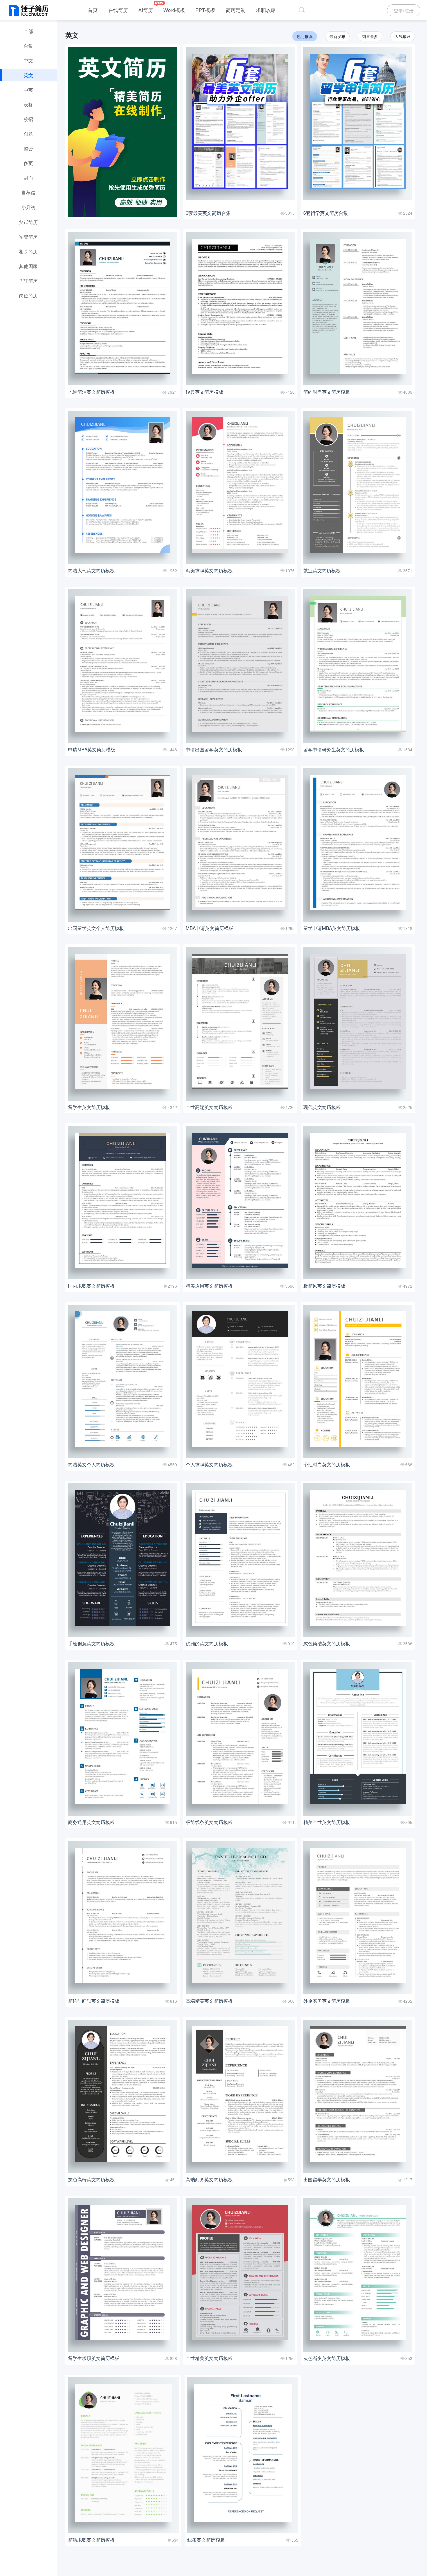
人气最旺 (403, 36)
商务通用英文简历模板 (91, 1822)
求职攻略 (266, 10)
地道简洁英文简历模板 (91, 392)
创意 (28, 134)
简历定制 (236, 10)
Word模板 (174, 10)
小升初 (28, 207)
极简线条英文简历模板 (209, 1822)
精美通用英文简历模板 (209, 1286)
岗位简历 (28, 295)
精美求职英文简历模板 (209, 570)
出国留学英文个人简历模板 (96, 928)
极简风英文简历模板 (324, 1286)
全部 (28, 31)
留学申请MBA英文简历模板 (332, 928)
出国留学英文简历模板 (327, 2179)
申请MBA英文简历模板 (92, 749)
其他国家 (28, 266)
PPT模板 (205, 10)
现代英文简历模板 (322, 1107)
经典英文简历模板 (204, 392)
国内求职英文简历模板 (91, 1286)
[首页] (29, 11)
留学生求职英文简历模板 (94, 2358)
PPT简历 (29, 281)
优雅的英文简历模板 (207, 1643)
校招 (28, 119)
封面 (28, 178)
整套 (28, 148)
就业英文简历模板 (322, 570)
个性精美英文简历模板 (209, 2358)
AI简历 (146, 10)
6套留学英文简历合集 (326, 213)
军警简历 (28, 237)
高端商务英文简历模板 (209, 2179)
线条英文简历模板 (206, 2540)
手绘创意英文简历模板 (91, 1643)
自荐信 (28, 192)
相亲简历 (28, 251)
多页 (28, 163)
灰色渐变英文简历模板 (327, 2358)
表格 (28, 104)
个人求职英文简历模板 (209, 1464)
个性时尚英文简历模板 (327, 1464)
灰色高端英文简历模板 (91, 2179)
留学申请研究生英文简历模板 (334, 749)
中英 (28, 90)
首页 (93, 10)
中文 (28, 60)
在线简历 (118, 10)
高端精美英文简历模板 (209, 2001)
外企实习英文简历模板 (327, 2001)
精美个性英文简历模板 (327, 1822)
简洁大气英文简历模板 (91, 570)
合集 (28, 46)
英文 (28, 75)
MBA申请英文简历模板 (209, 928)
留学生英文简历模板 (89, 1107)
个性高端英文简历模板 (209, 1107)
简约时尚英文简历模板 (327, 392)
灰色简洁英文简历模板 (327, 1643)
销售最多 (370, 36)
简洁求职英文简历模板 (91, 2540)
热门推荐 (305, 36)
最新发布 (337, 36)
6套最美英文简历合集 (208, 213)
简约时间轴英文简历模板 (94, 2001)
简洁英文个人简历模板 (91, 1464)
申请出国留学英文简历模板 (214, 749)
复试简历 (28, 222)
